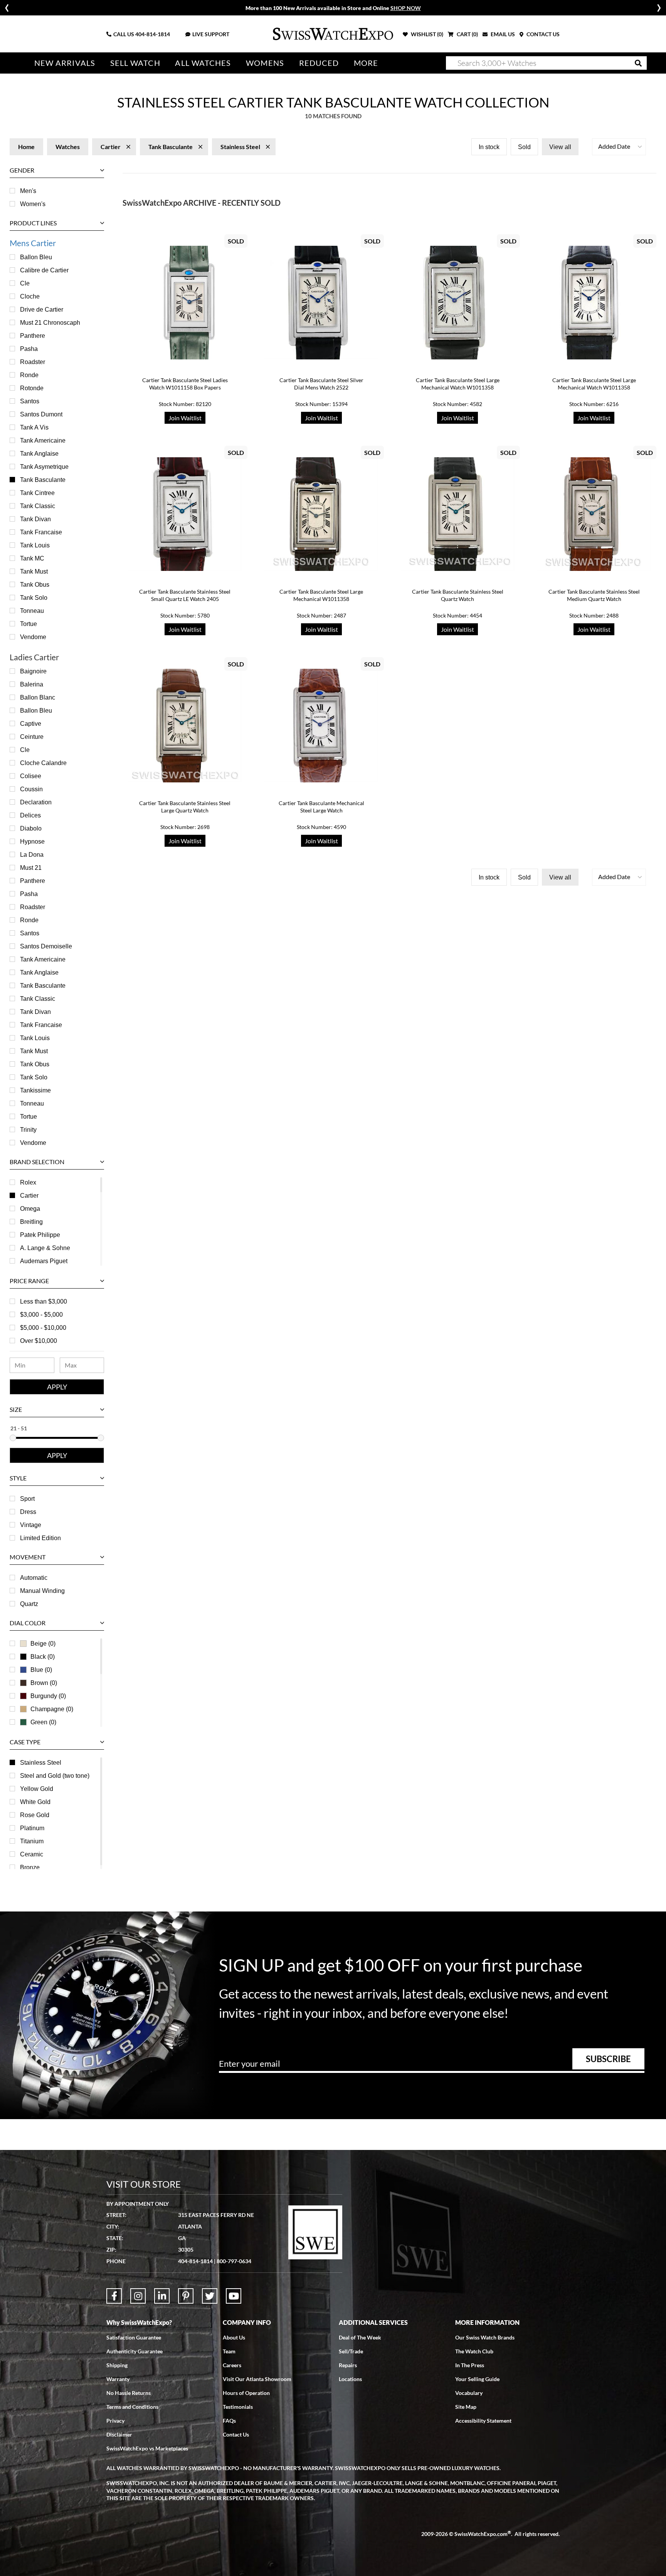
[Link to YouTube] (234, 2296)
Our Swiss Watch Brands (485, 2337)
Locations (350, 2379)
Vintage (31, 1525)
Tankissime (35, 1090)
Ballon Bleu (36, 257)
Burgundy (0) (48, 1696)
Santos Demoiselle (46, 946)
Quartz (29, 1604)
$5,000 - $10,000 (43, 1328)
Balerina (32, 684)
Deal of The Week (360, 2337)
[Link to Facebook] (114, 2296)
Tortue (29, 624)
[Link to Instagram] (138, 2296)
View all (560, 147)
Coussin (31, 789)
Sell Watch (135, 63)
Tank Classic (38, 506)
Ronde (29, 375)
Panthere (33, 336)
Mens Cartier (33, 243)
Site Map (466, 2407)
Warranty (118, 2379)
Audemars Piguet (44, 1261)
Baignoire (33, 671)
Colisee (31, 776)
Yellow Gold (37, 1789)
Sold (524, 147)
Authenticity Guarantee (135, 2351)
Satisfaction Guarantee (134, 2337)
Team (229, 2351)
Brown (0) (44, 1683)
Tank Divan (35, 519)
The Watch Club (474, 2351)
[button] (619, 147)
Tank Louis (35, 545)
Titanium (32, 1841)
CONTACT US (542, 34)
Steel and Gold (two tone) (55, 1776)
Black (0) (43, 1657)
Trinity (28, 1130)
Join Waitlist (185, 418)
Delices (30, 815)
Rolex (28, 1182)
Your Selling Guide (477, 2379)
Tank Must (34, 571)
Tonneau (32, 611)
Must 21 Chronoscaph (50, 323)
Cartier (29, 1196)
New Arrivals (65, 63)
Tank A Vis (34, 427)
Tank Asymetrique (44, 467)
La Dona (32, 855)
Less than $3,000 (44, 1301)
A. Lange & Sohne (45, 1248)
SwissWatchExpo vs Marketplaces (147, 2448)
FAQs (229, 2421)
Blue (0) (41, 1670)
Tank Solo (34, 598)
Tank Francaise (41, 532)
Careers (232, 2365)
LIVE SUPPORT (211, 34)
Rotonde (32, 388)
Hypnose (32, 842)
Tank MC (32, 558)
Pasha (29, 349)
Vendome (33, 637)
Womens (265, 63)
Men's (28, 191)
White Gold (35, 1802)
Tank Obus (35, 585)
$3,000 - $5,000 (41, 1315)
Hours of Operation (246, 2393)
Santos (30, 401)
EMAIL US (502, 34)
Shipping (117, 2365)
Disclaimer (119, 2434)
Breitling (31, 1222)
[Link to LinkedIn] (162, 2296)
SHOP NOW (406, 8)
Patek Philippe (40, 1235)
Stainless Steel (41, 1763)
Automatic (34, 1578)
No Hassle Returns (129, 2393)
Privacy (115, 2421)
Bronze (30, 1867)
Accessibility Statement (483, 2421)
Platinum (32, 1828)
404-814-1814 (153, 34)
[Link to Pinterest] (186, 2296)
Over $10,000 (39, 1341)
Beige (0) (43, 1644)
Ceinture (32, 737)
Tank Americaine (43, 441)
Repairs (348, 2365)
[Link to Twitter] (210, 2296)
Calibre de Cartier (44, 270)
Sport (27, 1499)
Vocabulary (469, 2393)
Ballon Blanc (38, 697)
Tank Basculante (43, 480)
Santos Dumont (41, 414)
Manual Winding (42, 1591)
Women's (33, 204)
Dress (28, 1512)
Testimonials (238, 2407)
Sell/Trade (351, 2351)
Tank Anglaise (39, 454)
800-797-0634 (234, 2261)
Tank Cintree (37, 493)
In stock (489, 147)
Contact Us (236, 2434)
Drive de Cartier (42, 310)
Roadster (33, 362)
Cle (25, 283)
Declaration (36, 802)
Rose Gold (35, 1815)
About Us (234, 2337)
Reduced (319, 63)
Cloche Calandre (43, 763)
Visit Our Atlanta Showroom (257, 2379)
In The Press (470, 2365)
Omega (30, 1209)
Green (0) (43, 1722)
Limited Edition (40, 1538)
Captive (31, 724)
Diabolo (31, 828)
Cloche (30, 296)
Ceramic (32, 1854)
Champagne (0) (52, 1709)
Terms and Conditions (132, 2407)
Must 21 (31, 868)
